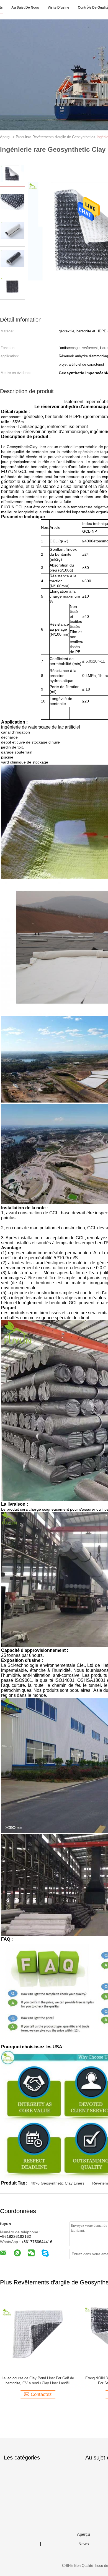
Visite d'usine (58, 7)
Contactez (41, 2394)
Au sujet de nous (25, 7)
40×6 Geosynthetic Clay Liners (58, 2183)
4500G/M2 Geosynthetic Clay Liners (38, 2378)
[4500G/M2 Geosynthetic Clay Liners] (38, 2334)
